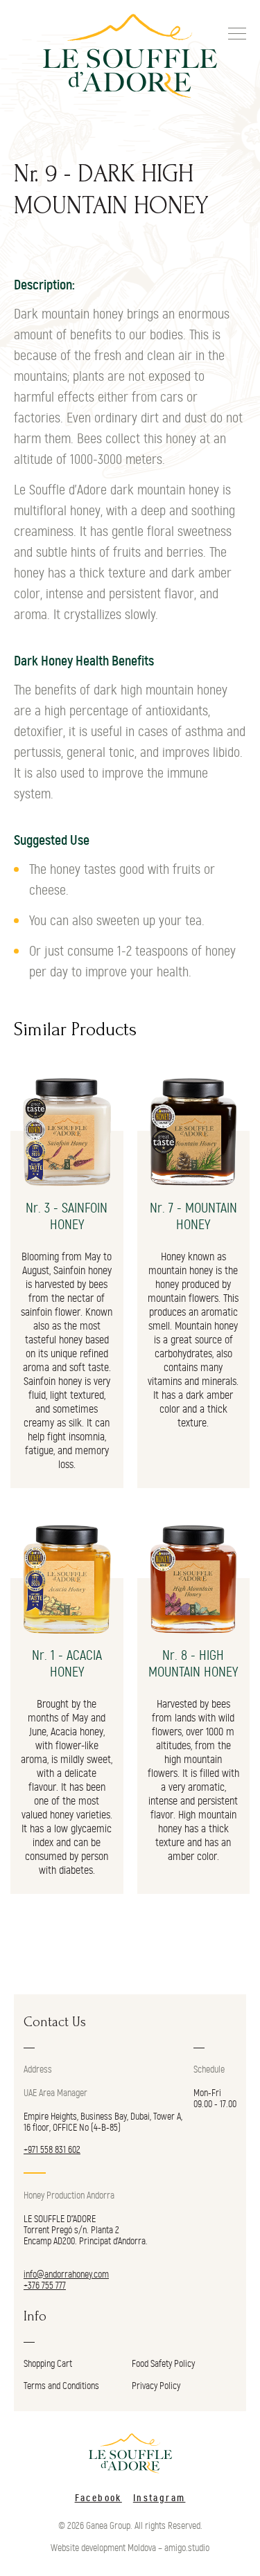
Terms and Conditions (61, 2386)
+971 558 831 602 (52, 2150)
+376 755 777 (45, 2286)
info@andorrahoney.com (66, 2275)
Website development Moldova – (106, 2548)
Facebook (98, 2498)
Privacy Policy (156, 2386)
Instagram (159, 2498)
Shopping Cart (48, 2364)
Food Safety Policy (163, 2364)
